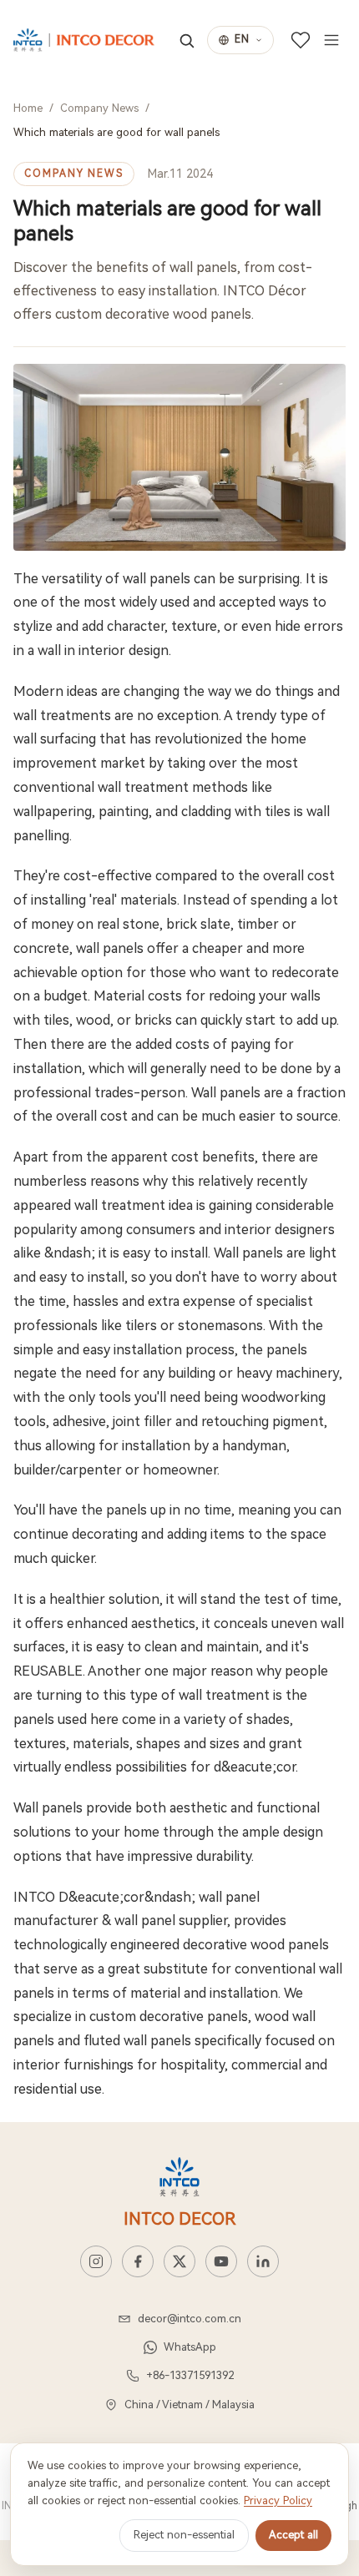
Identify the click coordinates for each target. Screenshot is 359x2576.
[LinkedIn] (263, 2261)
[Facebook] (138, 2261)
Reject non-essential (184, 2535)
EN (242, 39)
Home (28, 108)
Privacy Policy (278, 2500)
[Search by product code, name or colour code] (187, 40)
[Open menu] (331, 40)
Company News (99, 108)
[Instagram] (96, 2261)
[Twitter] (179, 2261)
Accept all (293, 2535)
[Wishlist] (301, 40)
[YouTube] (221, 2261)
